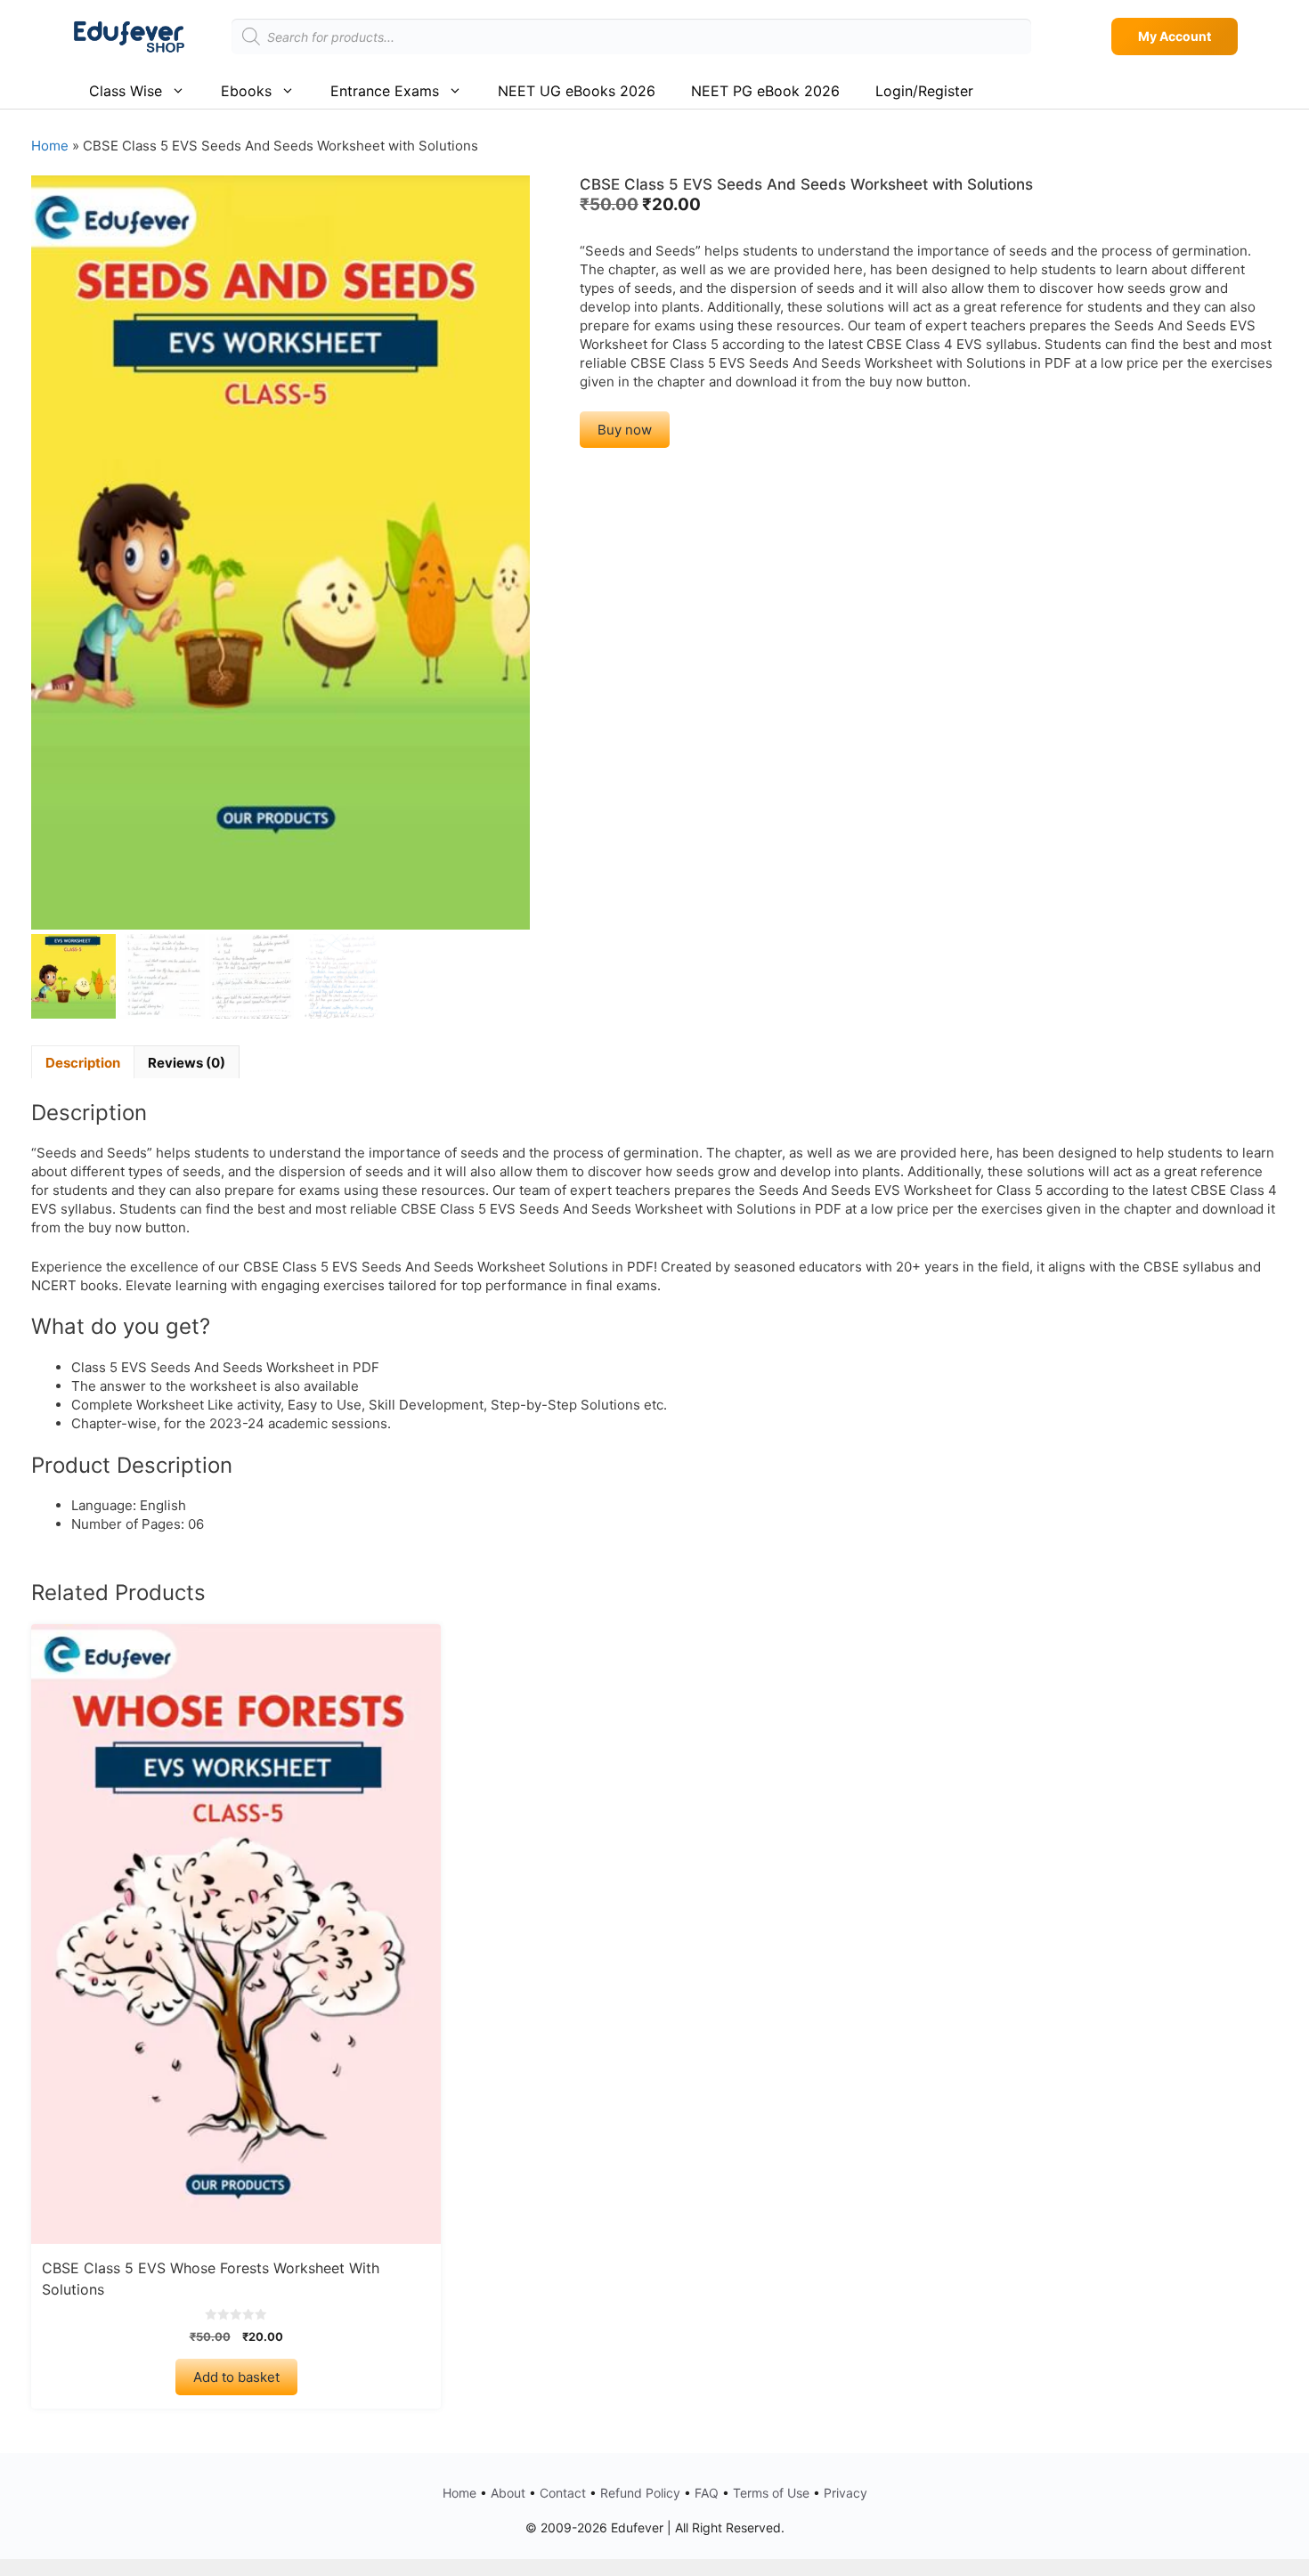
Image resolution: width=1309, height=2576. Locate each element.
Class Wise (126, 91)
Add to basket (236, 2377)
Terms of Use (771, 2493)
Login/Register (924, 91)
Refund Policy (640, 2493)
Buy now (625, 430)
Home (50, 146)
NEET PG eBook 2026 (765, 91)
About (508, 2493)
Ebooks (246, 91)
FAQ (707, 2493)
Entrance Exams (385, 91)
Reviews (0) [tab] (187, 1063)
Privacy (846, 2493)
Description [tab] (83, 1063)
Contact (563, 2493)
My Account (1175, 36)
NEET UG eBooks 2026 (577, 91)
